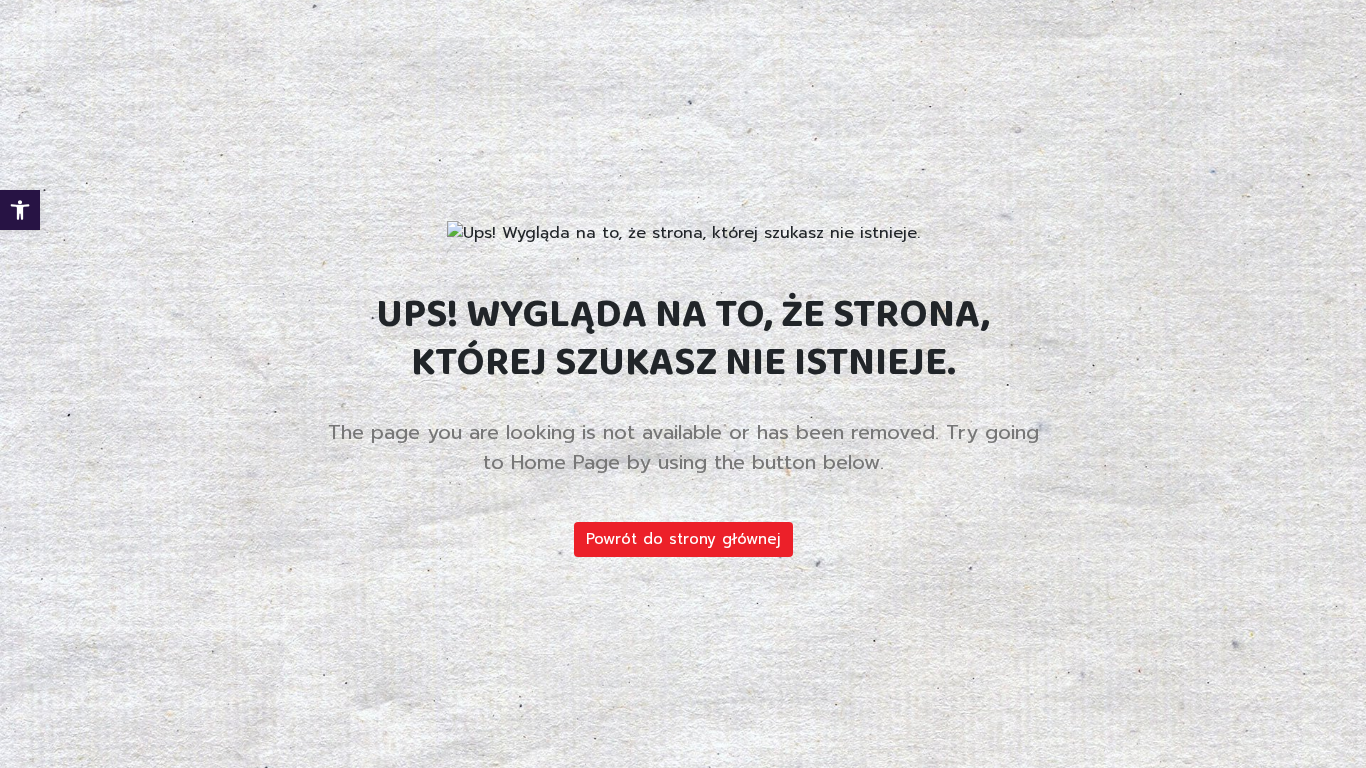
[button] (20, 210)
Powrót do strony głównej (683, 539)
